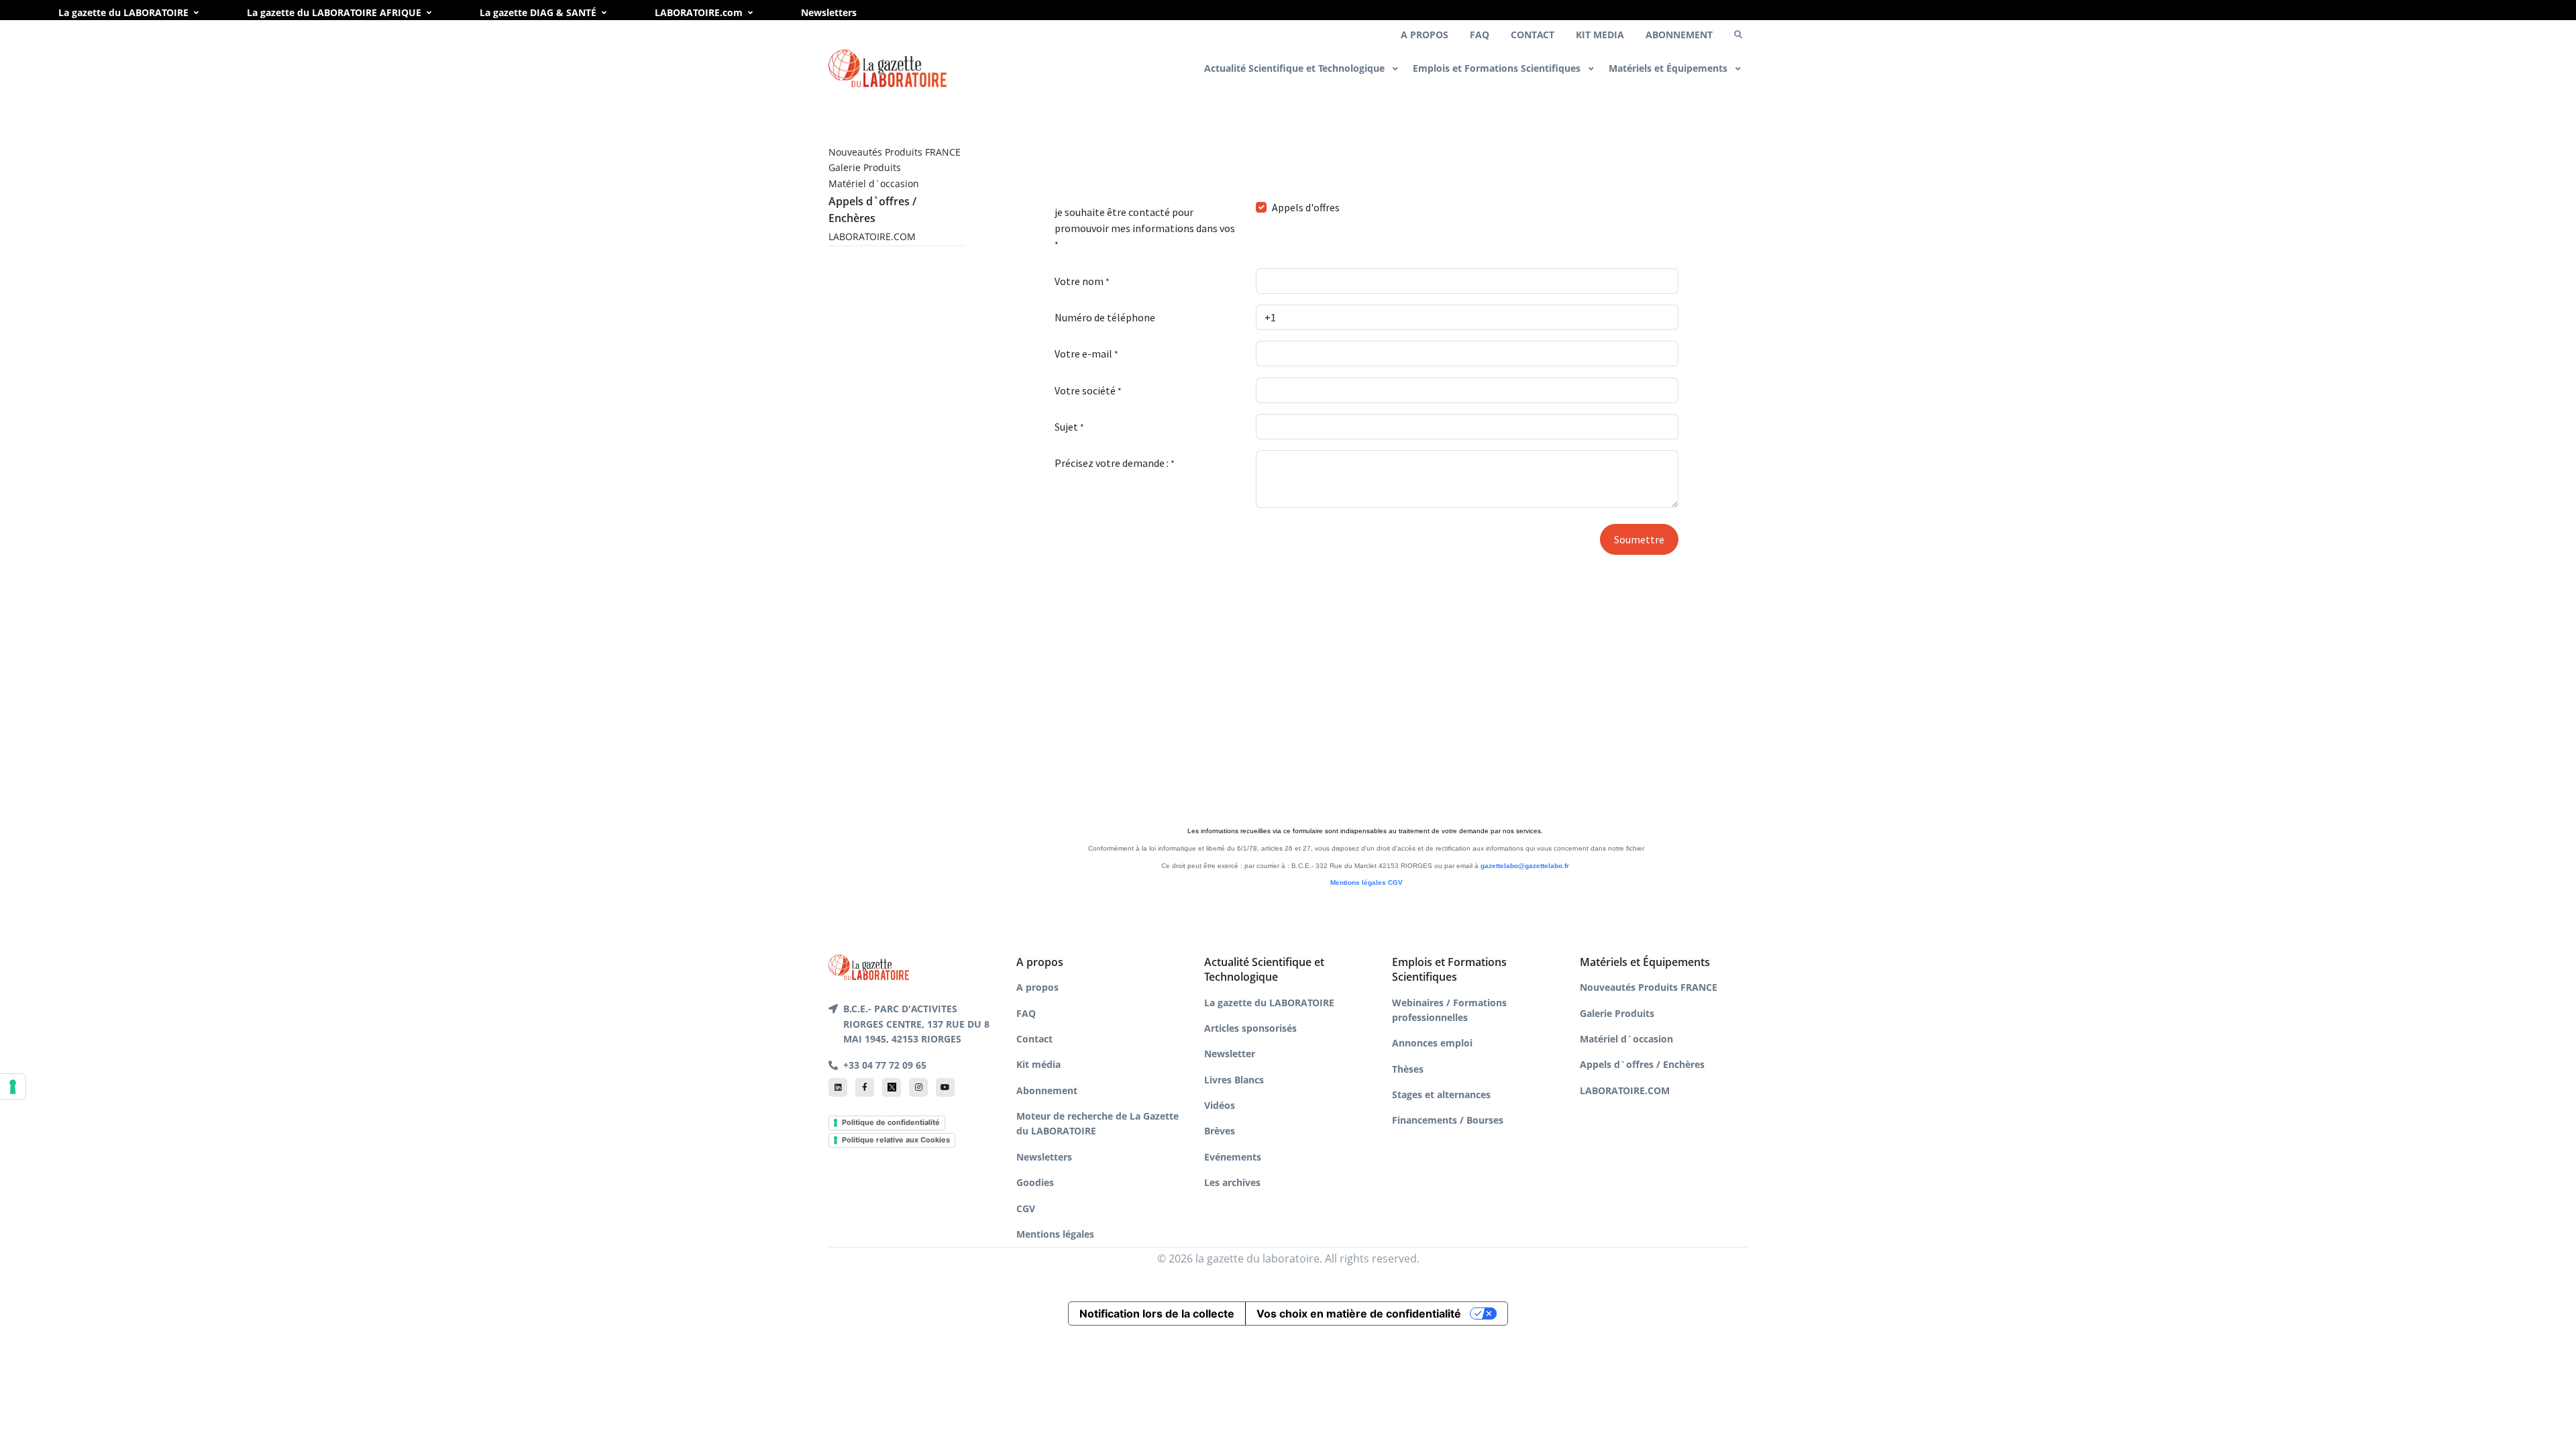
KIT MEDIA (1600, 35)
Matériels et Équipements (1669, 68)
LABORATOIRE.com (699, 12)
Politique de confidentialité (891, 1122)
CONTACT (1533, 35)
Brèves (1220, 1131)
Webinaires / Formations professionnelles (1449, 1010)
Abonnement (1047, 1090)
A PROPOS (1425, 35)
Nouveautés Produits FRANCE (895, 152)
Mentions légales (1358, 882)
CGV (1395, 882)
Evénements (1233, 1157)
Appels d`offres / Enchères (1642, 1064)
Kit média (1038, 1064)
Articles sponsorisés (1250, 1028)
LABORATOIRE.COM (872, 236)
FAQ (1480, 35)
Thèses (1408, 1069)
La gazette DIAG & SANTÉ (538, 12)
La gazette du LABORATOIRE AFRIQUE (334, 12)
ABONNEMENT (1679, 35)
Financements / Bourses (1448, 1120)
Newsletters (829, 12)
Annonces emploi (1432, 1043)
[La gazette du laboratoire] (888, 69)
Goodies (1035, 1182)
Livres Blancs (1234, 1080)
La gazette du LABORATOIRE (123, 12)
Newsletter (1230, 1054)
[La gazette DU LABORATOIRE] (869, 966)
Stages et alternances (1441, 1094)
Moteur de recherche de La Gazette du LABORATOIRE (1097, 1123)
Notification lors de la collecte (1157, 1313)
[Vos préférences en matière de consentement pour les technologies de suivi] (13, 1087)
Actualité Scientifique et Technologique (1296, 68)
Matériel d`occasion (874, 183)
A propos (1037, 987)
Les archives (1232, 1182)
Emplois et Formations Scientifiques (1498, 68)
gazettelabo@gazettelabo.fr (1525, 866)
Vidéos (1220, 1105)
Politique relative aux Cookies (896, 1140)
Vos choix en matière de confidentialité (1359, 1313)
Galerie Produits (865, 167)
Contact (1034, 1039)
